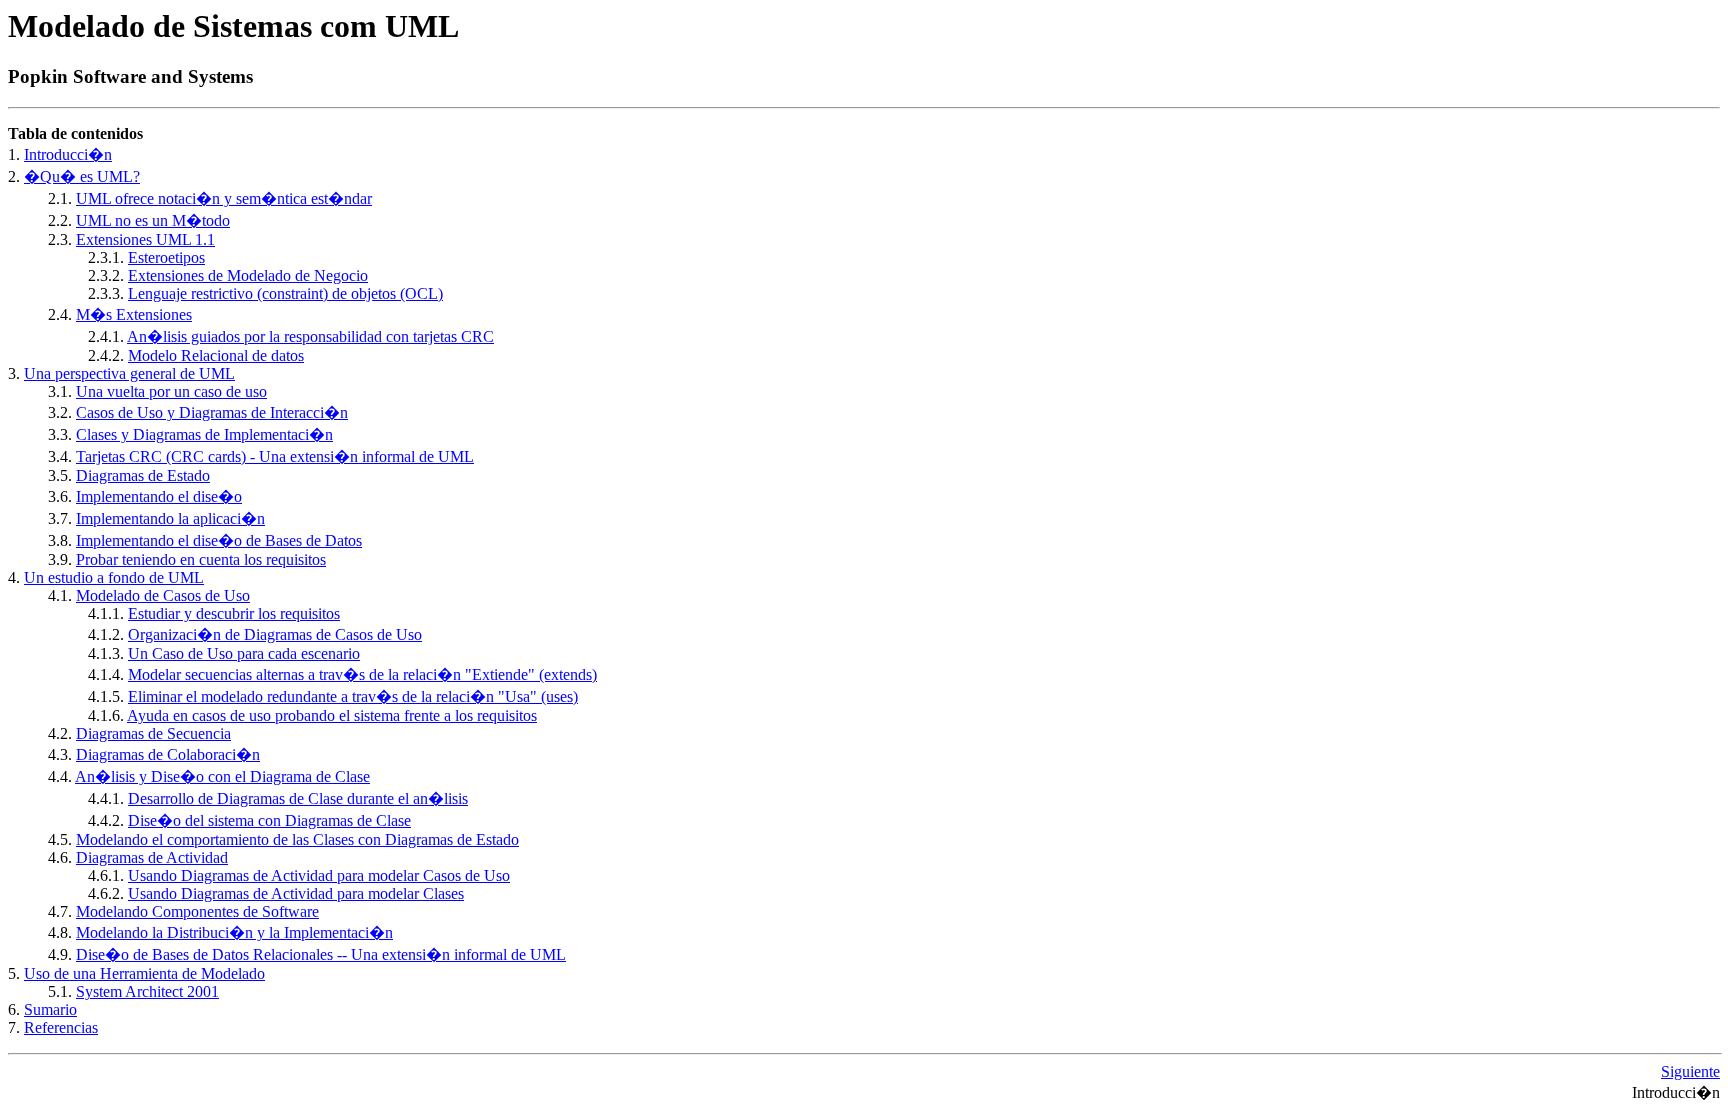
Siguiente (1690, 1071)
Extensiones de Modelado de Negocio (248, 275)
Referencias (61, 1027)
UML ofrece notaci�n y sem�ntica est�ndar (224, 198)
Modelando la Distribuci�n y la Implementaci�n (234, 932)
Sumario (50, 1009)
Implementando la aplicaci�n (170, 518)
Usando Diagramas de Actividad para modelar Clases (296, 893)
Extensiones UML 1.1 (145, 239)
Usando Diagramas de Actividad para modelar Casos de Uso (319, 875)
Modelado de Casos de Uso (163, 595)
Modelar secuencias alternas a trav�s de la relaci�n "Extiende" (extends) (362, 674)
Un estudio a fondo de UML (114, 577)
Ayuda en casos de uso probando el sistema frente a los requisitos (332, 715)
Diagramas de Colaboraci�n (168, 754)
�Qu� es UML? (82, 176)
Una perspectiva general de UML (129, 373)
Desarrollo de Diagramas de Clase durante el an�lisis (298, 798)
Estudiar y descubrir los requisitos (234, 613)
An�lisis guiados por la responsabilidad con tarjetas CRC (310, 336)
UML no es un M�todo (153, 220)
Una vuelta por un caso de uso (171, 391)
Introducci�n (68, 154)
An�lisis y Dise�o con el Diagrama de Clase (222, 776)
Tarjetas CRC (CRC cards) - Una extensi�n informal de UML (275, 456)
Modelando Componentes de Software (197, 911)
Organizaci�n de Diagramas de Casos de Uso (275, 634)
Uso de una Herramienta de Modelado (144, 973)
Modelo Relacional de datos (216, 355)
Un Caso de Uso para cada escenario (244, 653)
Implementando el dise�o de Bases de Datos (219, 540)
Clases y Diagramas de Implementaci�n (204, 434)
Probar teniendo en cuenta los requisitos (201, 559)
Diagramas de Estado (143, 475)
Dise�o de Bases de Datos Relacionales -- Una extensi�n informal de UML (321, 954)
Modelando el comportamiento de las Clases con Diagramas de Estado (297, 839)
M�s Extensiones (134, 314)
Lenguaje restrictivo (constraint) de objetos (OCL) (285, 293)
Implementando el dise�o (159, 496)
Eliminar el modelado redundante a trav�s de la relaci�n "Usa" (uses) (353, 696)
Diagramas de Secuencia (153, 733)
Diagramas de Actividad (152, 857)
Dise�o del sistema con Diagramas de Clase (269, 820)
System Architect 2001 (147, 991)
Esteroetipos (166, 257)
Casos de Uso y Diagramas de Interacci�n (212, 412)
